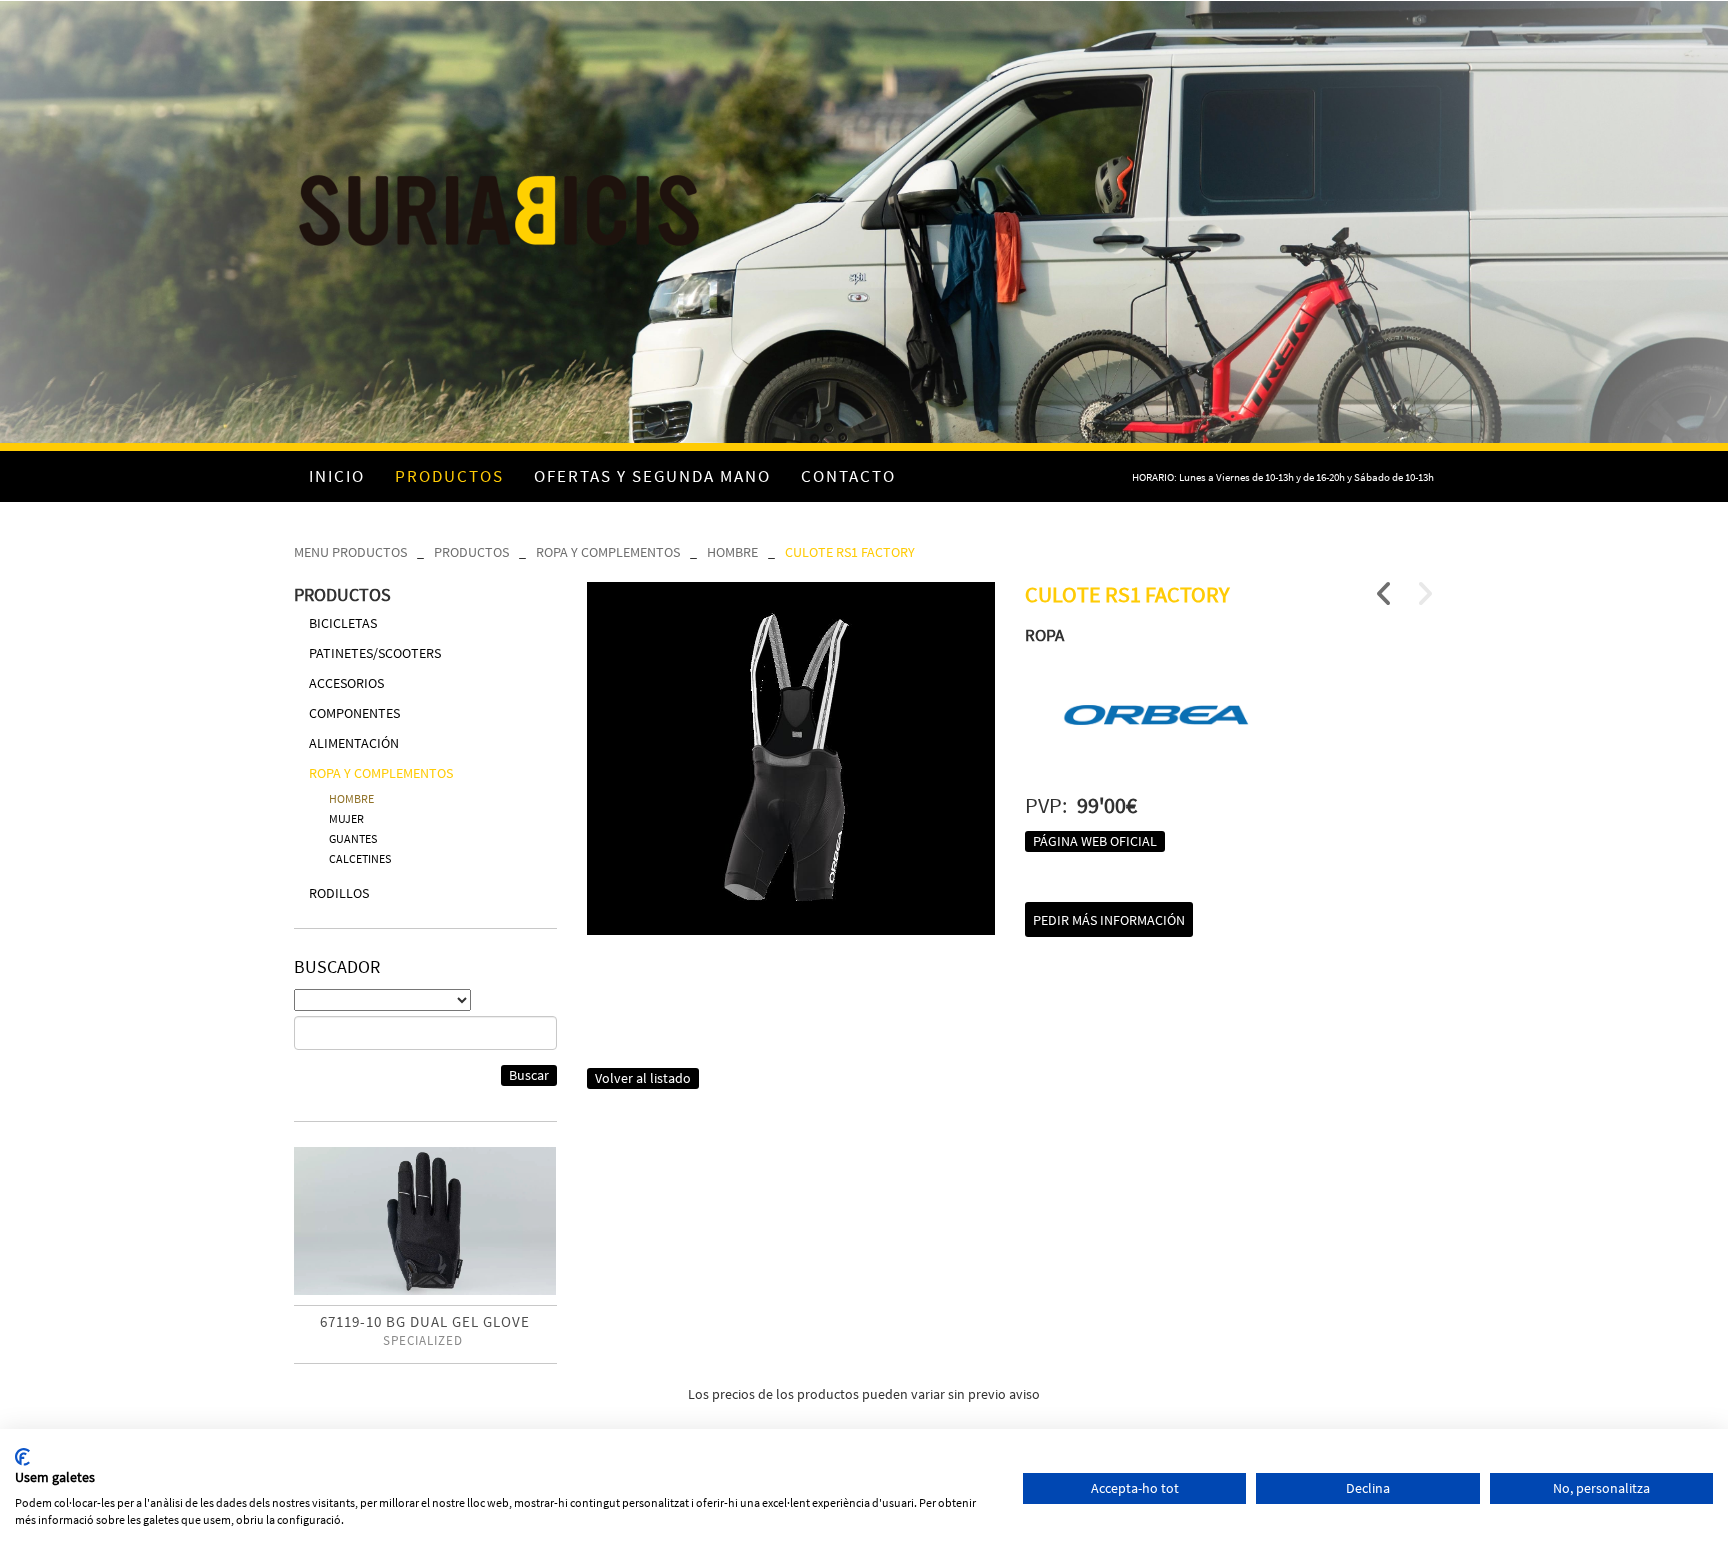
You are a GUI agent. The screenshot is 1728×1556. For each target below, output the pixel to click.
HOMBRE (732, 552)
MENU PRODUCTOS (350, 552)
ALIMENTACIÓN (354, 743)
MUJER (346, 818)
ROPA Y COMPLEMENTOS (608, 552)
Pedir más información (1109, 920)
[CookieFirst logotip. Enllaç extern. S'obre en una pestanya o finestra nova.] (22, 1457)
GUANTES (353, 838)
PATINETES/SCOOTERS (375, 653)
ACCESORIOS (346, 683)
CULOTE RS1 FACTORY (850, 552)
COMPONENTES (354, 713)
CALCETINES (360, 858)
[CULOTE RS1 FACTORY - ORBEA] (791, 758)
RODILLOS (339, 893)
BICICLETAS (343, 623)
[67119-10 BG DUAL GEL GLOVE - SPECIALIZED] (425, 1221)
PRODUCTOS (471, 552)
